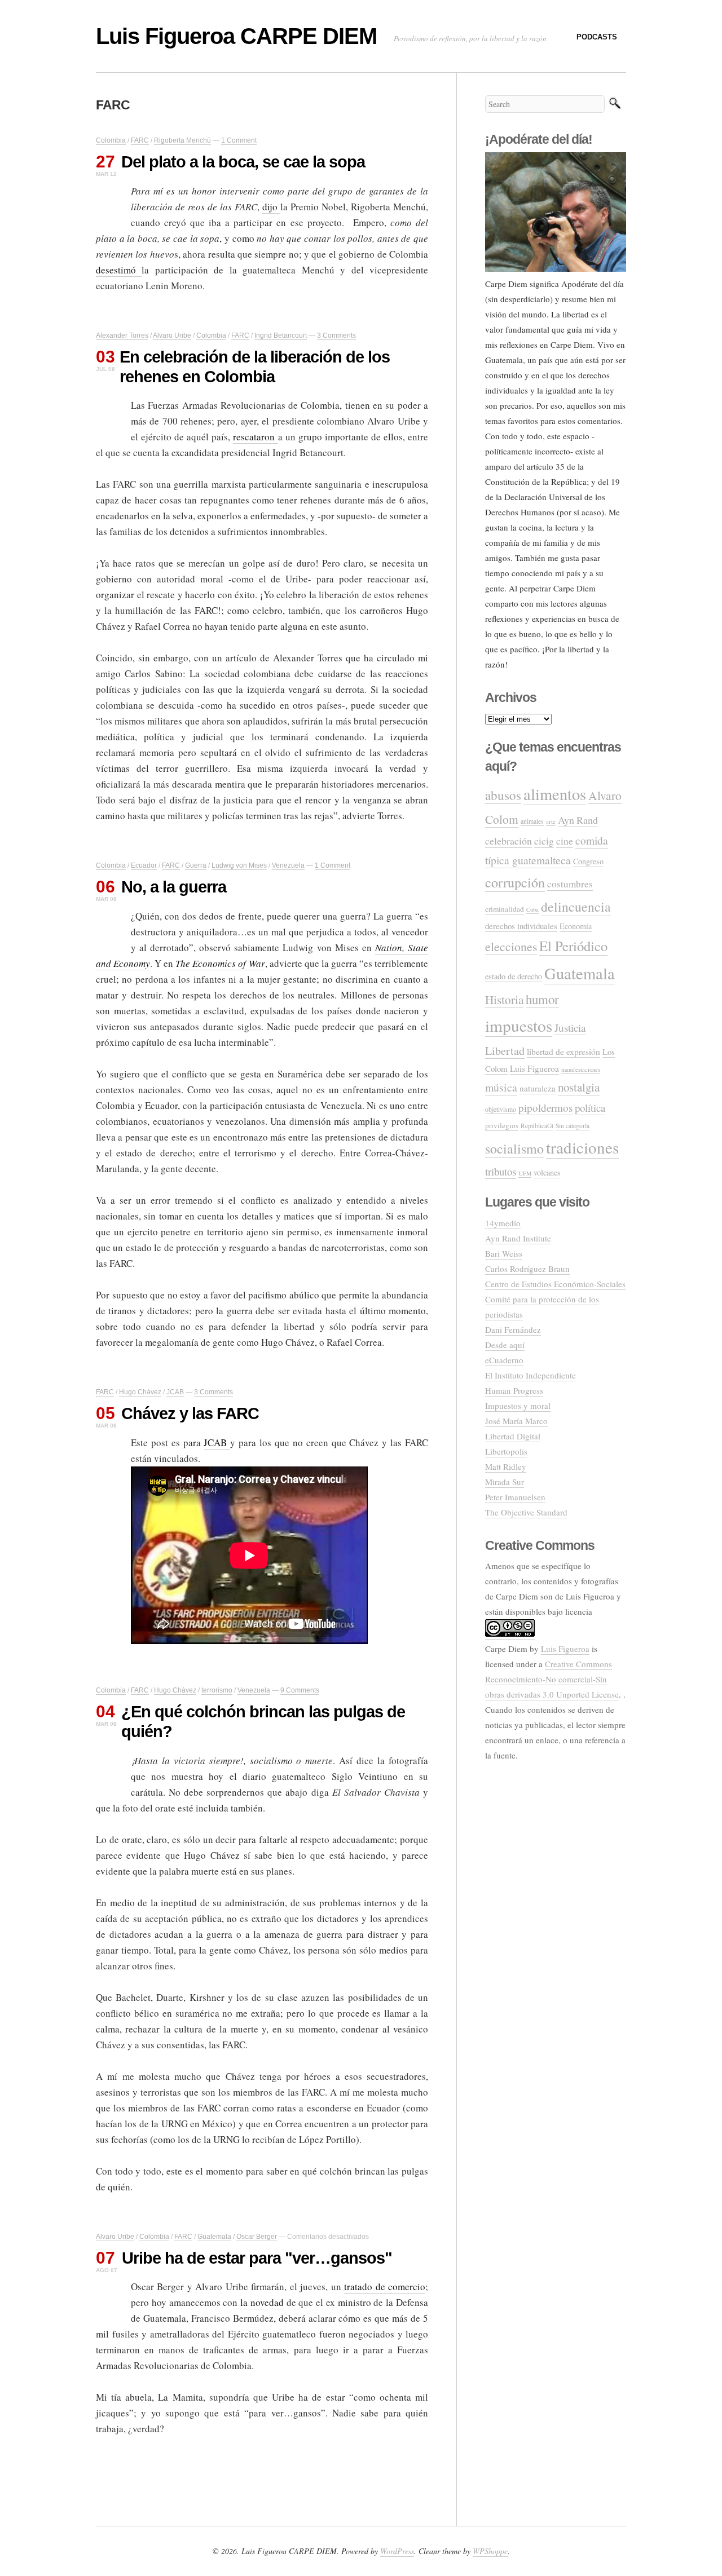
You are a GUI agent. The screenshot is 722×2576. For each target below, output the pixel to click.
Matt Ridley (506, 1466)
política (590, 1108)
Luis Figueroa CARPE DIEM (236, 36)
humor (542, 999)
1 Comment (239, 140)
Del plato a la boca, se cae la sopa (243, 162)
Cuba (532, 909)
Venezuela (288, 865)
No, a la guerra (174, 887)
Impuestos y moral (518, 1406)
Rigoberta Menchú (182, 140)
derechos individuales (521, 926)
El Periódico (573, 946)
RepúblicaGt (537, 1126)
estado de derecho (514, 976)
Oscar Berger (257, 2237)
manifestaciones (581, 1070)
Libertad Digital (513, 1436)
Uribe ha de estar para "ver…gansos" (257, 2258)
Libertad (505, 1051)
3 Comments (336, 335)
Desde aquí (505, 1345)
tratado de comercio (385, 2286)
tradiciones (582, 1147)
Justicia (570, 1028)
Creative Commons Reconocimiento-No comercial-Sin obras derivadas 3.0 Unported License (552, 1679)
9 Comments (300, 1690)
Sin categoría (573, 1126)
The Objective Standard (526, 1512)
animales (532, 821)
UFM (525, 1173)
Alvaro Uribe (172, 335)
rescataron (255, 437)
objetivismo (501, 1109)
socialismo (514, 1148)
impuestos (519, 1025)
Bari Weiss (504, 1253)
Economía (576, 926)
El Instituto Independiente (531, 1375)
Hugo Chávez (140, 1392)
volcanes (547, 1172)
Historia (504, 1000)
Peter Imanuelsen (515, 1497)
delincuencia (576, 907)
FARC (140, 140)
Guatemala (214, 2237)
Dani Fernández (513, 1329)
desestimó (119, 270)
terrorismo (217, 1690)
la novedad (262, 2302)
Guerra (196, 865)
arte (551, 821)
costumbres (570, 884)
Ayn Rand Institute (518, 1238)
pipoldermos (545, 1108)
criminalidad (505, 909)
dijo (271, 207)
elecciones (511, 946)
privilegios (502, 1125)
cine (565, 841)
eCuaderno (504, 1360)
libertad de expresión (563, 1051)
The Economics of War (220, 963)
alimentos (555, 794)
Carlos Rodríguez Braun (527, 1269)
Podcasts (597, 37)
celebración (509, 841)
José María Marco (516, 1421)
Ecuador (144, 865)
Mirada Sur (505, 1482)
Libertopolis (506, 1451)
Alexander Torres (122, 335)
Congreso (588, 861)
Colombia (111, 140)
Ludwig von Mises (239, 865)
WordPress (397, 2551)
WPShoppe (490, 2551)
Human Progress (514, 1390)
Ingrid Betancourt (281, 335)
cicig (544, 841)
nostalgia (579, 1087)
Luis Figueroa (534, 1068)
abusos (503, 795)
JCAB (175, 1392)
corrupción (515, 882)
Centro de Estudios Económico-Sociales (555, 1284)
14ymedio (503, 1223)
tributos (501, 1171)
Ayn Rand (578, 820)
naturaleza (538, 1088)
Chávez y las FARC (190, 1413)
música (501, 1087)
